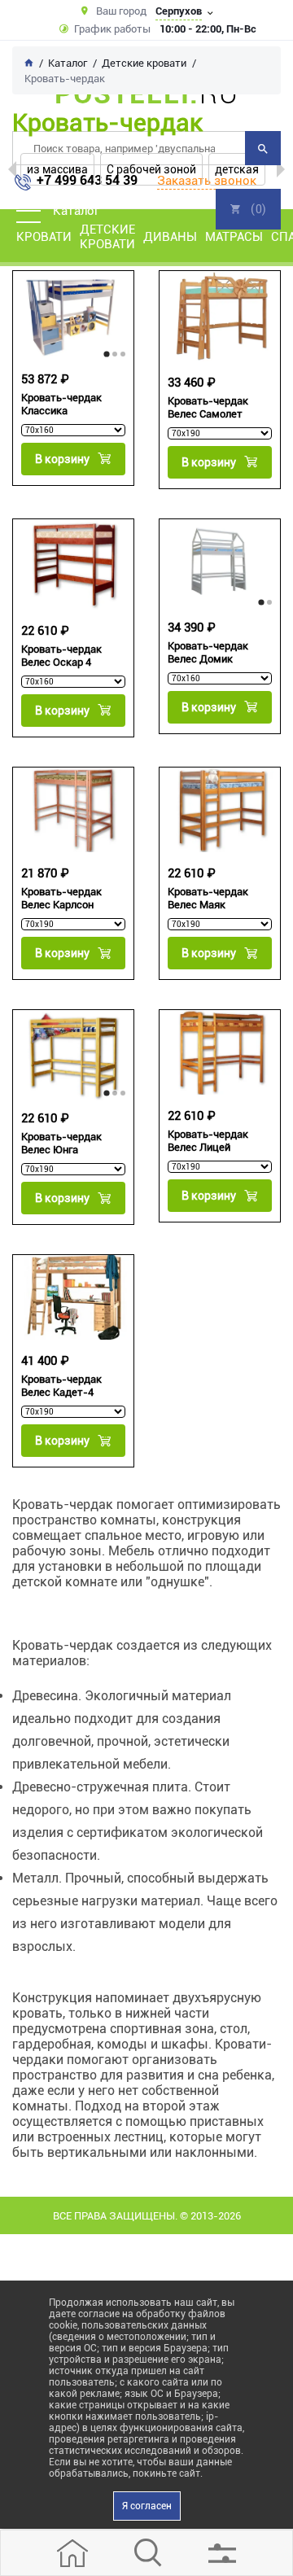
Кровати (44, 237)
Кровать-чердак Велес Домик (208, 652)
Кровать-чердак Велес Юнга (61, 1143)
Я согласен (147, 2506)
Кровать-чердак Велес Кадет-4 (61, 1386)
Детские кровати (107, 237)
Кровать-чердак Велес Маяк (208, 898)
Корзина (248, 209)
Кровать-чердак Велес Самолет (208, 407)
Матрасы (234, 237)
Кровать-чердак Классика (61, 404)
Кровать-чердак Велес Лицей (208, 1141)
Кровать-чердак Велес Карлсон (61, 898)
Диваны (170, 237)
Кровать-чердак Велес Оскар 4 (61, 656)
